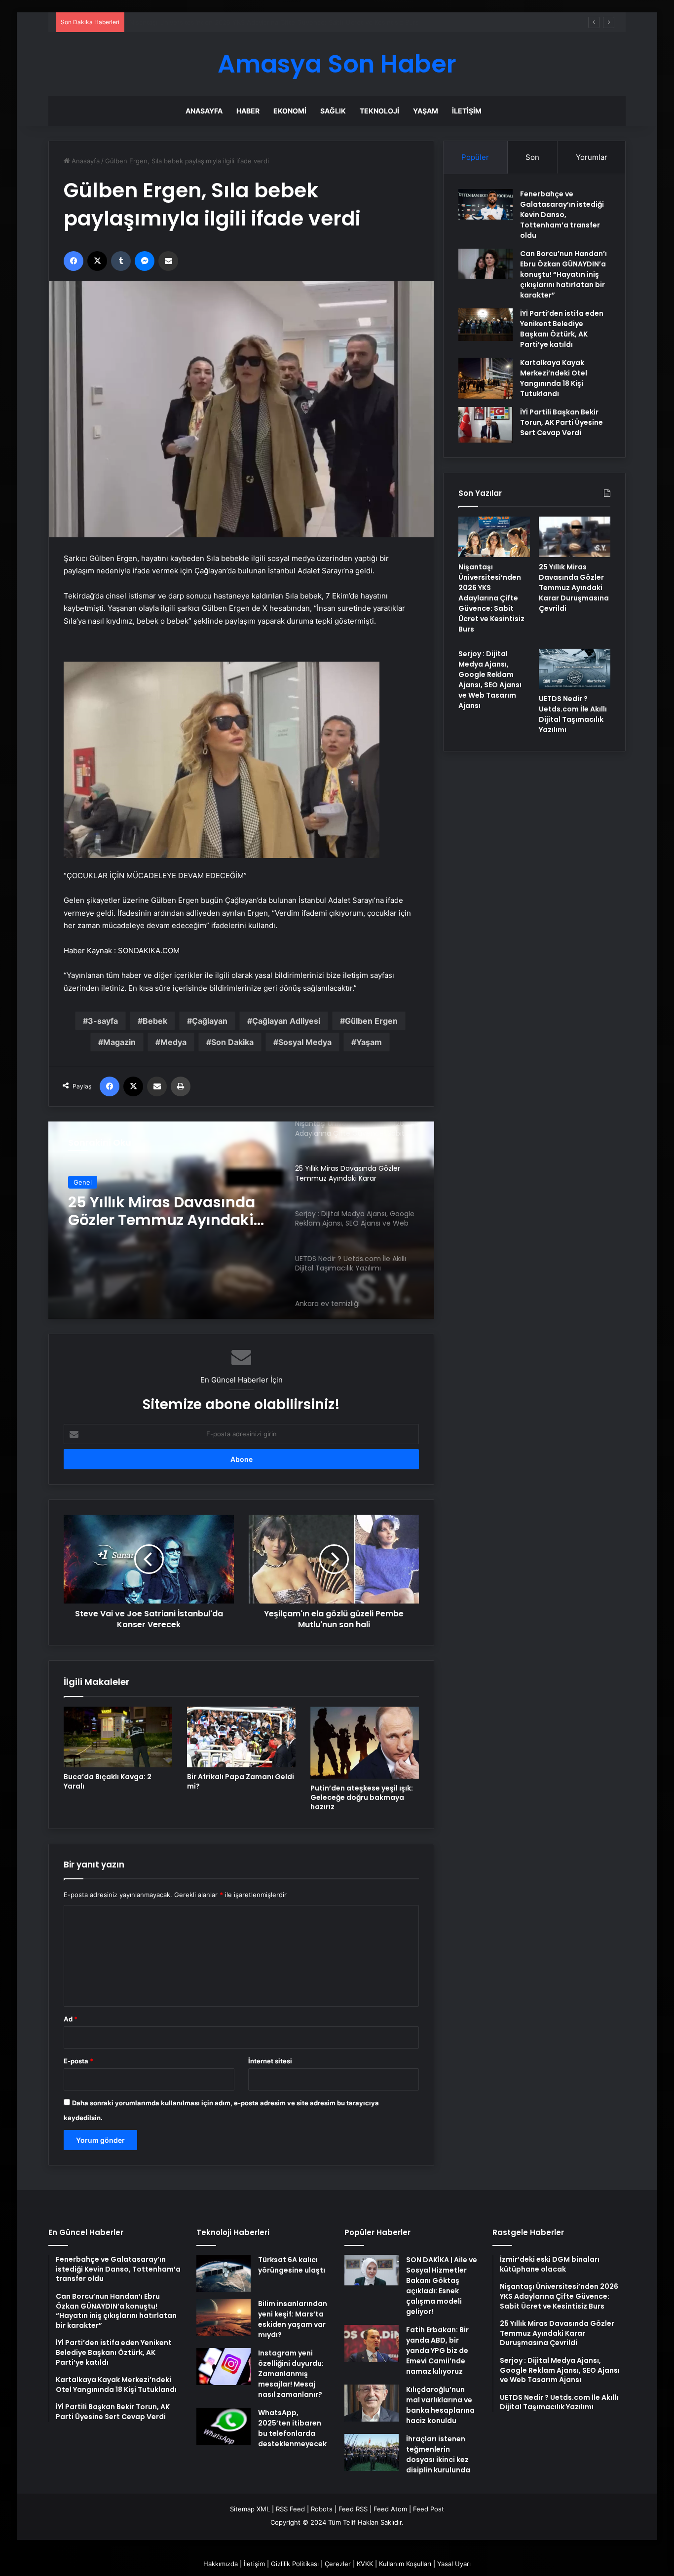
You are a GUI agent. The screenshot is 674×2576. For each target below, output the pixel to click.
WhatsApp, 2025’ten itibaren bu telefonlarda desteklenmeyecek (292, 2428)
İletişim (467, 111)
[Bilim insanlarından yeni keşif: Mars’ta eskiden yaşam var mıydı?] (224, 2317)
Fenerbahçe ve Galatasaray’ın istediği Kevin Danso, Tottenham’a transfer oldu (562, 215)
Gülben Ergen (371, 1021)
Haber (248, 111)
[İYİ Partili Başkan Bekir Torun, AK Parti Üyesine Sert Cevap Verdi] (486, 425)
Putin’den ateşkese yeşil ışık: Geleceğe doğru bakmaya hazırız (362, 1797)
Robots (322, 2509)
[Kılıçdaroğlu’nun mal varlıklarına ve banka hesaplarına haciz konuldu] (372, 2403)
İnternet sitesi (270, 2061)
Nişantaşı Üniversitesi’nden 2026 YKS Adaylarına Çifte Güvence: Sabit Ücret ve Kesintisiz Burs (491, 598)
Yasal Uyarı (454, 2564)
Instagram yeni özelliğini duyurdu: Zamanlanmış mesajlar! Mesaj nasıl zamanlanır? (291, 2374)
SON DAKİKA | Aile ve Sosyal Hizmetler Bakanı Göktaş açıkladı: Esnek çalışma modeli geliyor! (442, 2286)
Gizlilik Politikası (295, 2564)
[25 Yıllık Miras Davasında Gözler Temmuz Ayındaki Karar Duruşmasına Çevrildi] (575, 537)
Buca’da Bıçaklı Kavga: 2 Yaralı (108, 1781)
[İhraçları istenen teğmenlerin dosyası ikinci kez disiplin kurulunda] (372, 2452)
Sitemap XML (250, 2509)
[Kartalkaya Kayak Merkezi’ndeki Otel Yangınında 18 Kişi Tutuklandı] (486, 378)
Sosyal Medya (305, 1042)
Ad (71, 2019)
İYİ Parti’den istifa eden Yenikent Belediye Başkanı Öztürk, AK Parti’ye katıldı (562, 329)
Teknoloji (379, 111)
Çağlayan (210, 1021)
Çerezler (338, 2564)
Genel (83, 1182)
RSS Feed (290, 2509)
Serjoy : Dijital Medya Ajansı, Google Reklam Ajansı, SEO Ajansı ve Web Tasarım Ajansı (165, 1211)
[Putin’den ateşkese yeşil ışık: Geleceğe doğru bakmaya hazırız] (365, 1743)
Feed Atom (390, 2509)
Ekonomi (290, 111)
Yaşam (426, 111)
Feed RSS (353, 2509)
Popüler (475, 157)
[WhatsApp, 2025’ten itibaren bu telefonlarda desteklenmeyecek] (224, 2426)
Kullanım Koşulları (405, 2564)
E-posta (78, 2061)
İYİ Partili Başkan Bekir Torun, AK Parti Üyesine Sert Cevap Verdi (562, 422)
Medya (173, 1042)
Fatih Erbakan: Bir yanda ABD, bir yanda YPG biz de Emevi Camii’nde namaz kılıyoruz (437, 2351)
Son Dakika (232, 1042)
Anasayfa (204, 111)
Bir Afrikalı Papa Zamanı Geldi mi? (241, 1781)
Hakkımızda (221, 2564)
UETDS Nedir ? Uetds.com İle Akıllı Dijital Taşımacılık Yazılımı (573, 714)
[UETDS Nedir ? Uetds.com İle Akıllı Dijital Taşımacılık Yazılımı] (575, 669)
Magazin (119, 1042)
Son (532, 157)
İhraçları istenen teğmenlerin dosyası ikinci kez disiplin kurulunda (438, 2454)
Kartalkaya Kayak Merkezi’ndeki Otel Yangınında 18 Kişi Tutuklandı (554, 378)
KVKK (365, 2564)
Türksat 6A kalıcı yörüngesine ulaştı (292, 2265)
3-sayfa (103, 1021)
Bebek (155, 1021)
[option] (241, 1220)
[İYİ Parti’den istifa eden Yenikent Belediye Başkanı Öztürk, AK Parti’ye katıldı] (486, 325)
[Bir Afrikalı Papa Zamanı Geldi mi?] (241, 1737)
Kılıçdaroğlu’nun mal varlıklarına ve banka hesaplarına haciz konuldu (440, 2405)
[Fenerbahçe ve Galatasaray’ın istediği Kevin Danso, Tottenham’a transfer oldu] (486, 204)
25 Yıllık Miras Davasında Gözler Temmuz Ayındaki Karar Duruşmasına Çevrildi (247, 22)
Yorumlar (592, 157)
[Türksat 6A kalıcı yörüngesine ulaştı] (224, 2273)
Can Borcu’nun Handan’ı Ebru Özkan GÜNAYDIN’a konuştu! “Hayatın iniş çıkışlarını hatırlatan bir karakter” (563, 274)
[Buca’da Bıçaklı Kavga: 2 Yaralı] (118, 1737)
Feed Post (429, 2509)
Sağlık (333, 111)
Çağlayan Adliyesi (286, 1021)
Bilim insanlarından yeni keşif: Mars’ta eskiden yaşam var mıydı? (293, 2319)
